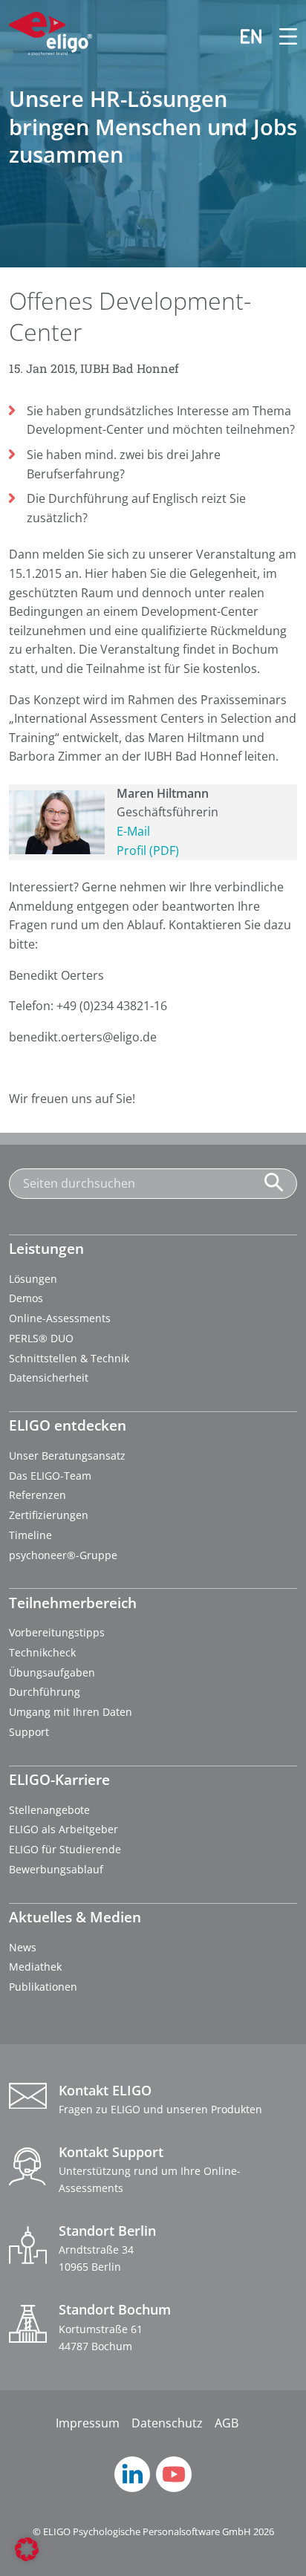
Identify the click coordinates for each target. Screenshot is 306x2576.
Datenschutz (167, 2423)
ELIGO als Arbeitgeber (64, 1829)
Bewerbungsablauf (56, 1869)
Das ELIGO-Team (50, 1476)
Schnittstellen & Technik (69, 1358)
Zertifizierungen (49, 1515)
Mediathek (35, 1967)
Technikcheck (42, 1652)
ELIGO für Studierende (65, 1849)
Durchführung (45, 1692)
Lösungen (33, 1279)
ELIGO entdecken (68, 1425)
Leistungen (46, 1248)
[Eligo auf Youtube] (174, 2488)
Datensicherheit (49, 1378)
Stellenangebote (49, 1810)
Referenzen (38, 1495)
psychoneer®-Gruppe (63, 1555)
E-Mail (133, 831)
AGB (227, 2423)
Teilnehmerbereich (73, 1603)
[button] (27, 2549)
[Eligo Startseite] (51, 36)
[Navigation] (279, 36)
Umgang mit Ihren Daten (71, 1712)
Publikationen (43, 1987)
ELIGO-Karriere (59, 1779)
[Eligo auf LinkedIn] (132, 2488)
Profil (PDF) (148, 850)
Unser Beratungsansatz (67, 1455)
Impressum (88, 2423)
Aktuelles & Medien (75, 1917)
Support (29, 1732)
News (23, 1947)
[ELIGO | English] (242, 36)
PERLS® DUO (41, 1338)
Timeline (30, 1535)
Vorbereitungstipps (57, 1632)
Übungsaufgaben (52, 1672)
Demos (26, 1298)
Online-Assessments (60, 1318)
